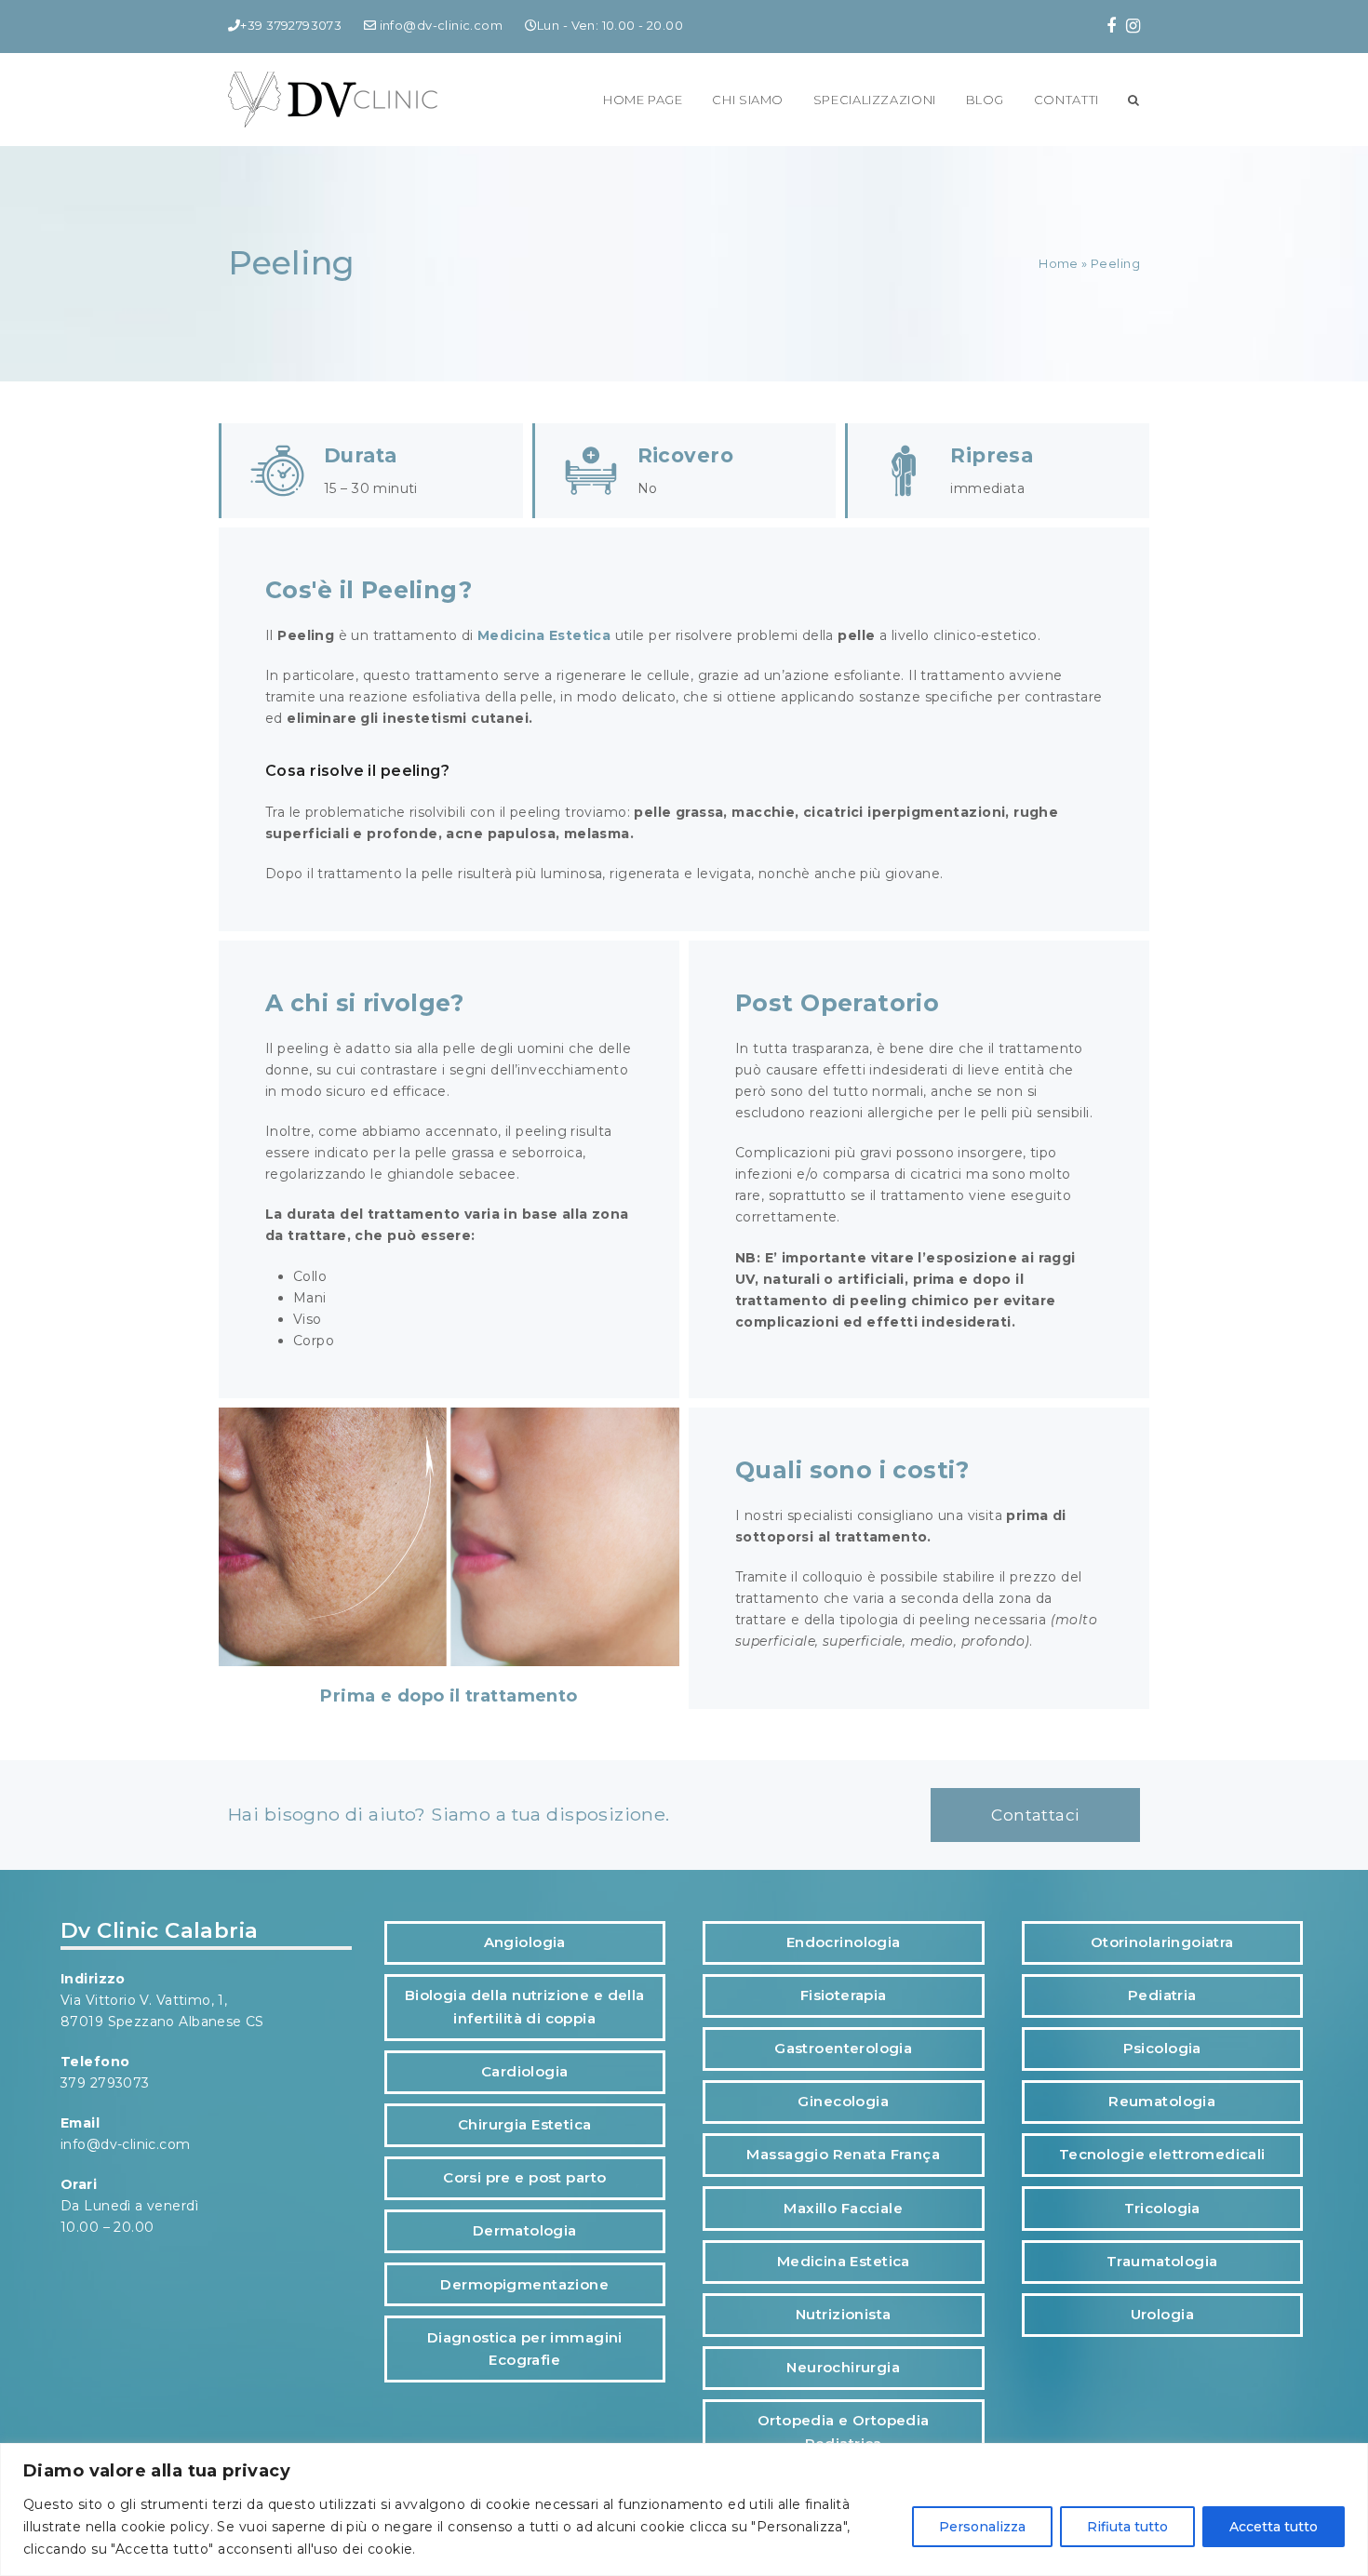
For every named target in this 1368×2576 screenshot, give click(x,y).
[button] (1134, 100)
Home (1059, 263)
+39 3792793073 (291, 25)
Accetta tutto (1274, 2527)
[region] (684, 2509)
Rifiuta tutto (1127, 2527)
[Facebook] (1111, 26)
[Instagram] (1133, 26)
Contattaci (1035, 1815)
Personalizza (982, 2527)
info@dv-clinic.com (439, 25)
